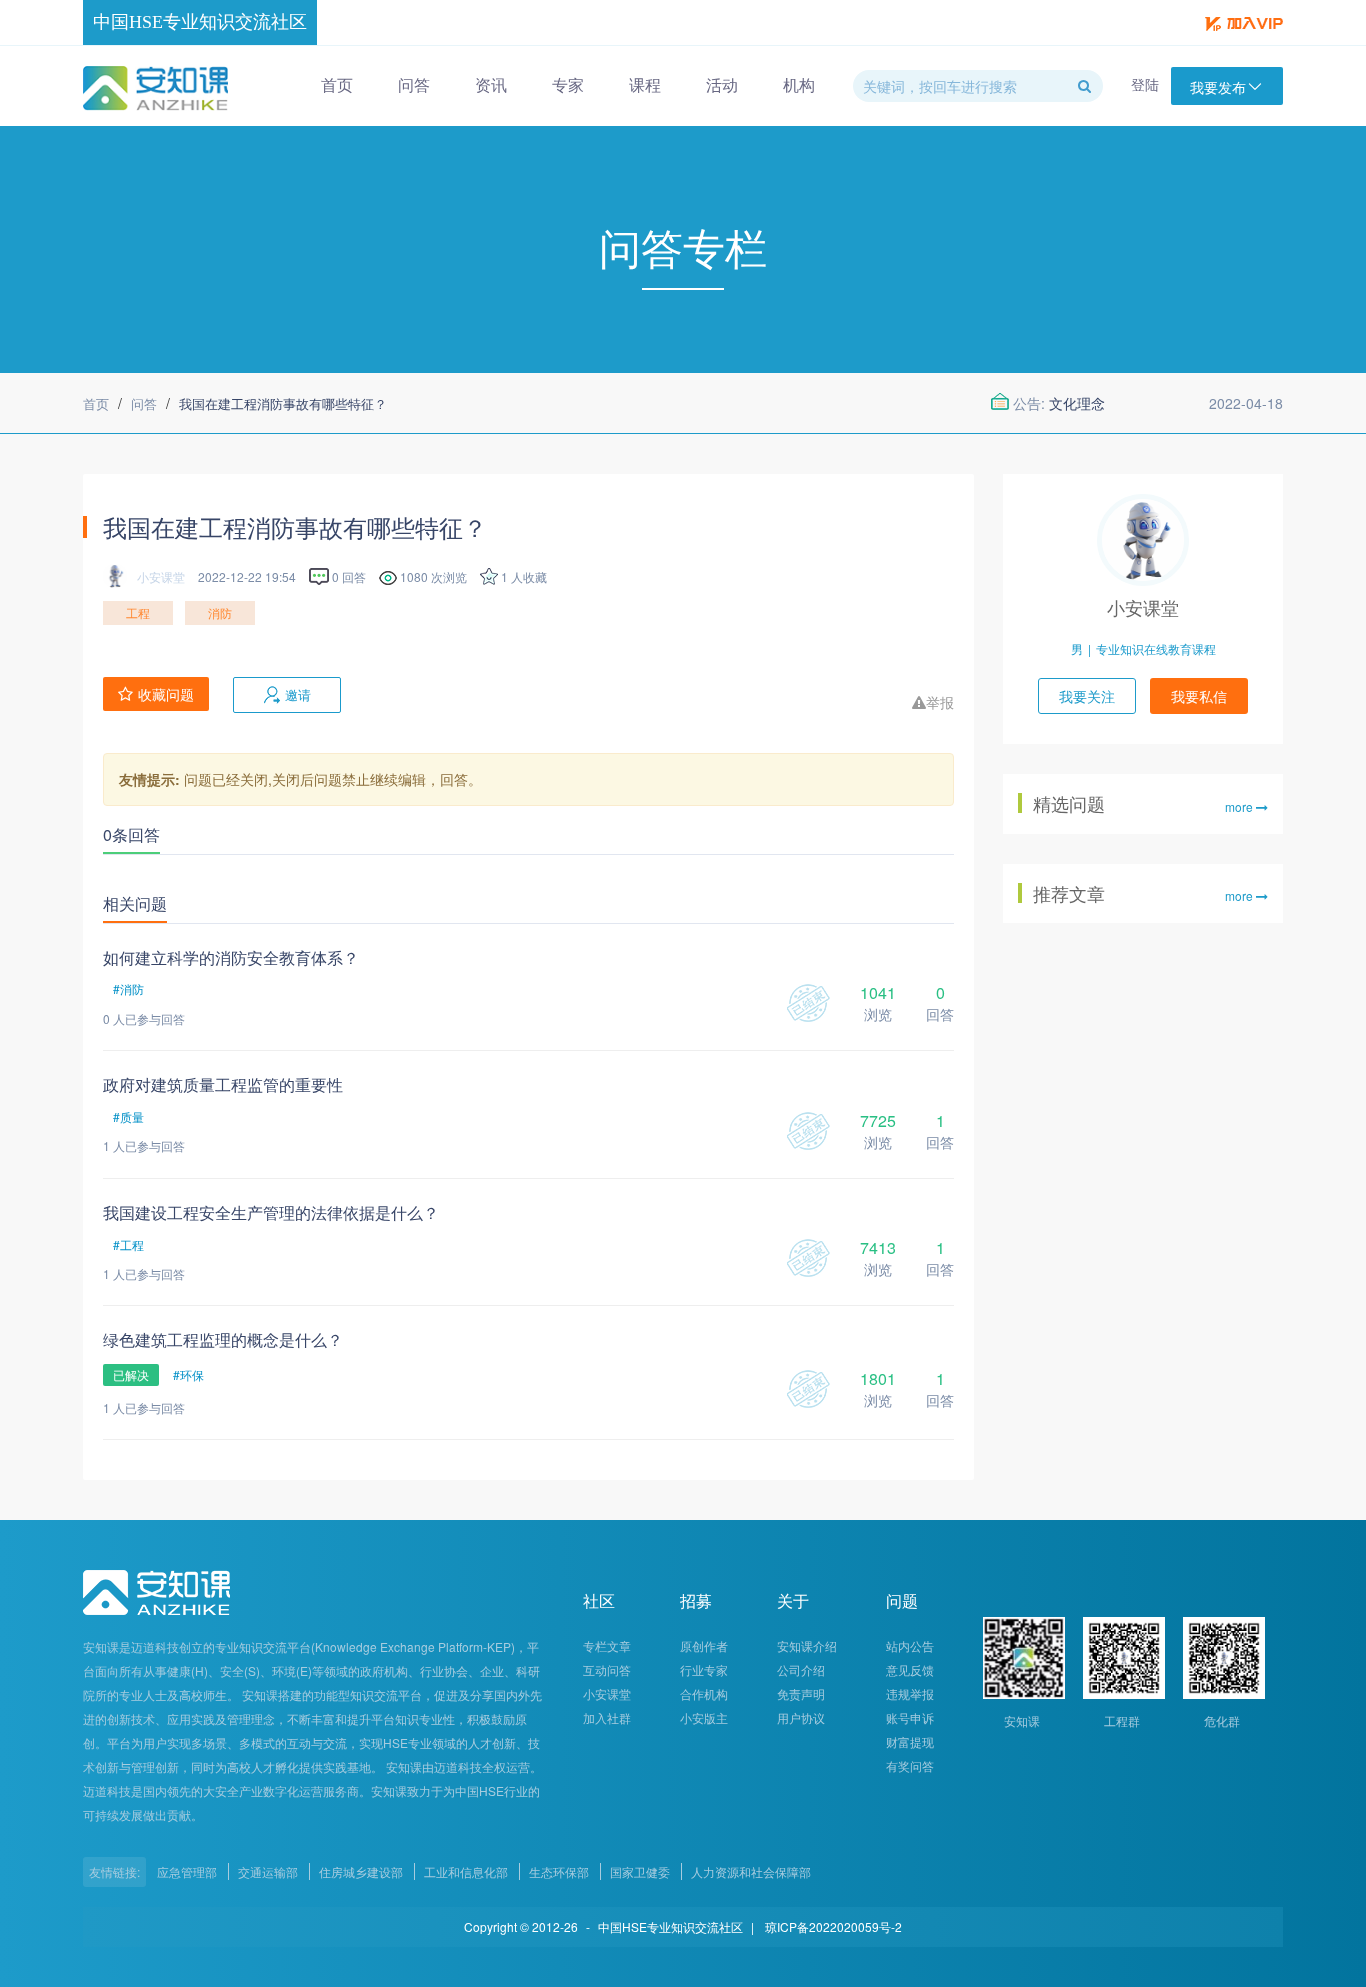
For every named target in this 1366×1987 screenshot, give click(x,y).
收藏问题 (166, 694)
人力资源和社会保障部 (751, 1871)
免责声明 (801, 1693)
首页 (337, 84)
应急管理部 (187, 1871)
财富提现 (910, 1741)
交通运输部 (268, 1871)
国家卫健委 (640, 1871)
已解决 (131, 1374)
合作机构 (704, 1693)
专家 (568, 84)
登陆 (1145, 84)
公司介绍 (801, 1669)
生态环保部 (559, 1871)
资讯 (491, 84)
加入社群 (607, 1717)
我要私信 (1199, 696)
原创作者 (704, 1645)
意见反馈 (910, 1669)
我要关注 (1087, 696)
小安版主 (704, 1717)
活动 (722, 84)
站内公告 (910, 1645)
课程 (645, 84)
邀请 (298, 694)
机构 (799, 84)
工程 (138, 612)
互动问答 (607, 1669)
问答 (414, 84)
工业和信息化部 (466, 1871)
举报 (940, 702)
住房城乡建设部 (361, 1871)
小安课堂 (1143, 607)
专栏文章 (607, 1645)
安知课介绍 (807, 1645)
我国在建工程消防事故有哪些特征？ (283, 403)
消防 (220, 612)
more (1240, 807)
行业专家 (704, 1669)
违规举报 (910, 1693)
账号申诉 (910, 1717)
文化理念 (1077, 403)
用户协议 (801, 1717)
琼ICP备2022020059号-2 (833, 1926)
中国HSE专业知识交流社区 (200, 22)
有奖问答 (910, 1765)
